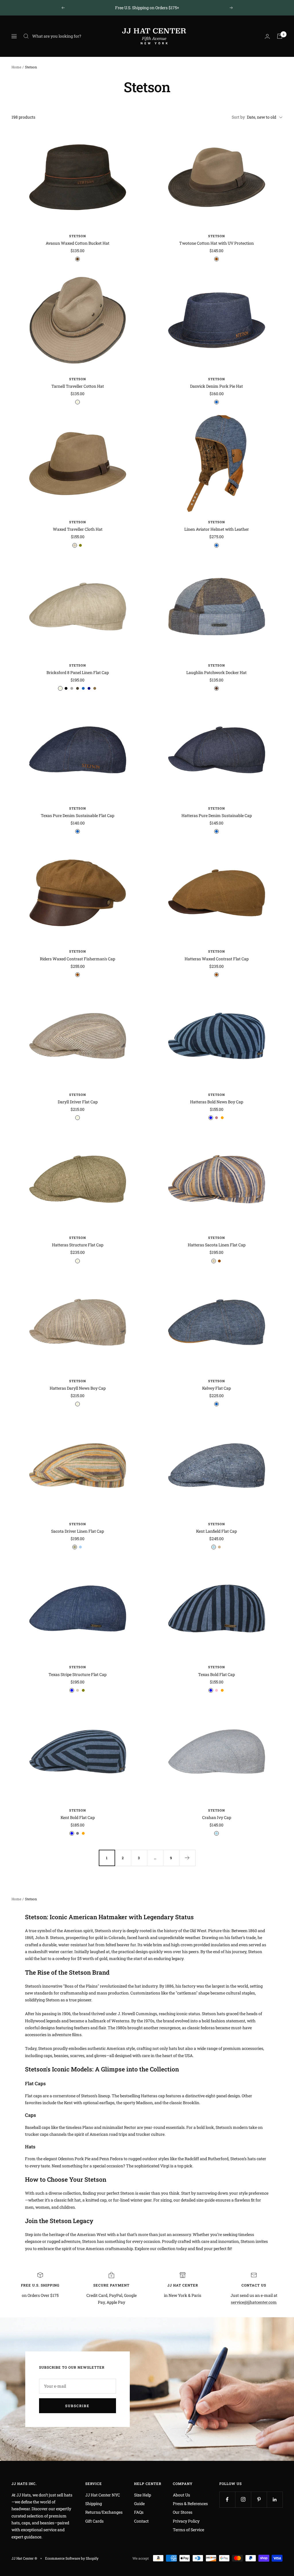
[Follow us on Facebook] (227, 2499)
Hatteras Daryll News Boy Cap (78, 1388)
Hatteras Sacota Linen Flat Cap (217, 1245)
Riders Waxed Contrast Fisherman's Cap (78, 959)
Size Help (143, 2495)
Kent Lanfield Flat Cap (216, 1531)
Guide (139, 2503)
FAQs (139, 2512)
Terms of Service (188, 2530)
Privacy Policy (186, 2521)
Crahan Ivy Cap (217, 1817)
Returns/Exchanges (104, 2512)
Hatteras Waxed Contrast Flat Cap (217, 959)
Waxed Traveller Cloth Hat (78, 529)
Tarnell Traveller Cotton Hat (78, 386)
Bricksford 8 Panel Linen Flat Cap (78, 672)
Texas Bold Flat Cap (216, 1674)
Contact (141, 2521)
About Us (181, 2495)
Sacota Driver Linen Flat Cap (78, 1531)
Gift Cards (94, 2521)
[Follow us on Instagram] (243, 2499)
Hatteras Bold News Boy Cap (217, 1102)
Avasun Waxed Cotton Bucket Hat (78, 243)
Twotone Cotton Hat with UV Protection (216, 243)
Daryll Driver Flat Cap (78, 1102)
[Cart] (280, 36)
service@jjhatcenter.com (254, 2302)
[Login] (267, 36)
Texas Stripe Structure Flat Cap (78, 1674)
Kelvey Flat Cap (216, 1388)
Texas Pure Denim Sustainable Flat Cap (78, 815)
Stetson (78, 236)
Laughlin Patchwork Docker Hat (216, 672)
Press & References (190, 2503)
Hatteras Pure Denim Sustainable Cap (217, 815)
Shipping (94, 2503)
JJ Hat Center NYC (103, 2495)
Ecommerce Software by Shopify (72, 2558)
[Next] (187, 1858)
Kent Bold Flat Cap (78, 1817)
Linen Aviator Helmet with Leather (217, 529)
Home (16, 67)
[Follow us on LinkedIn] (275, 2499)
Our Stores (183, 2512)
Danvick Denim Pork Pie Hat (216, 386)
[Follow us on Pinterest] (259, 2499)
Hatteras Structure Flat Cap (78, 1245)
